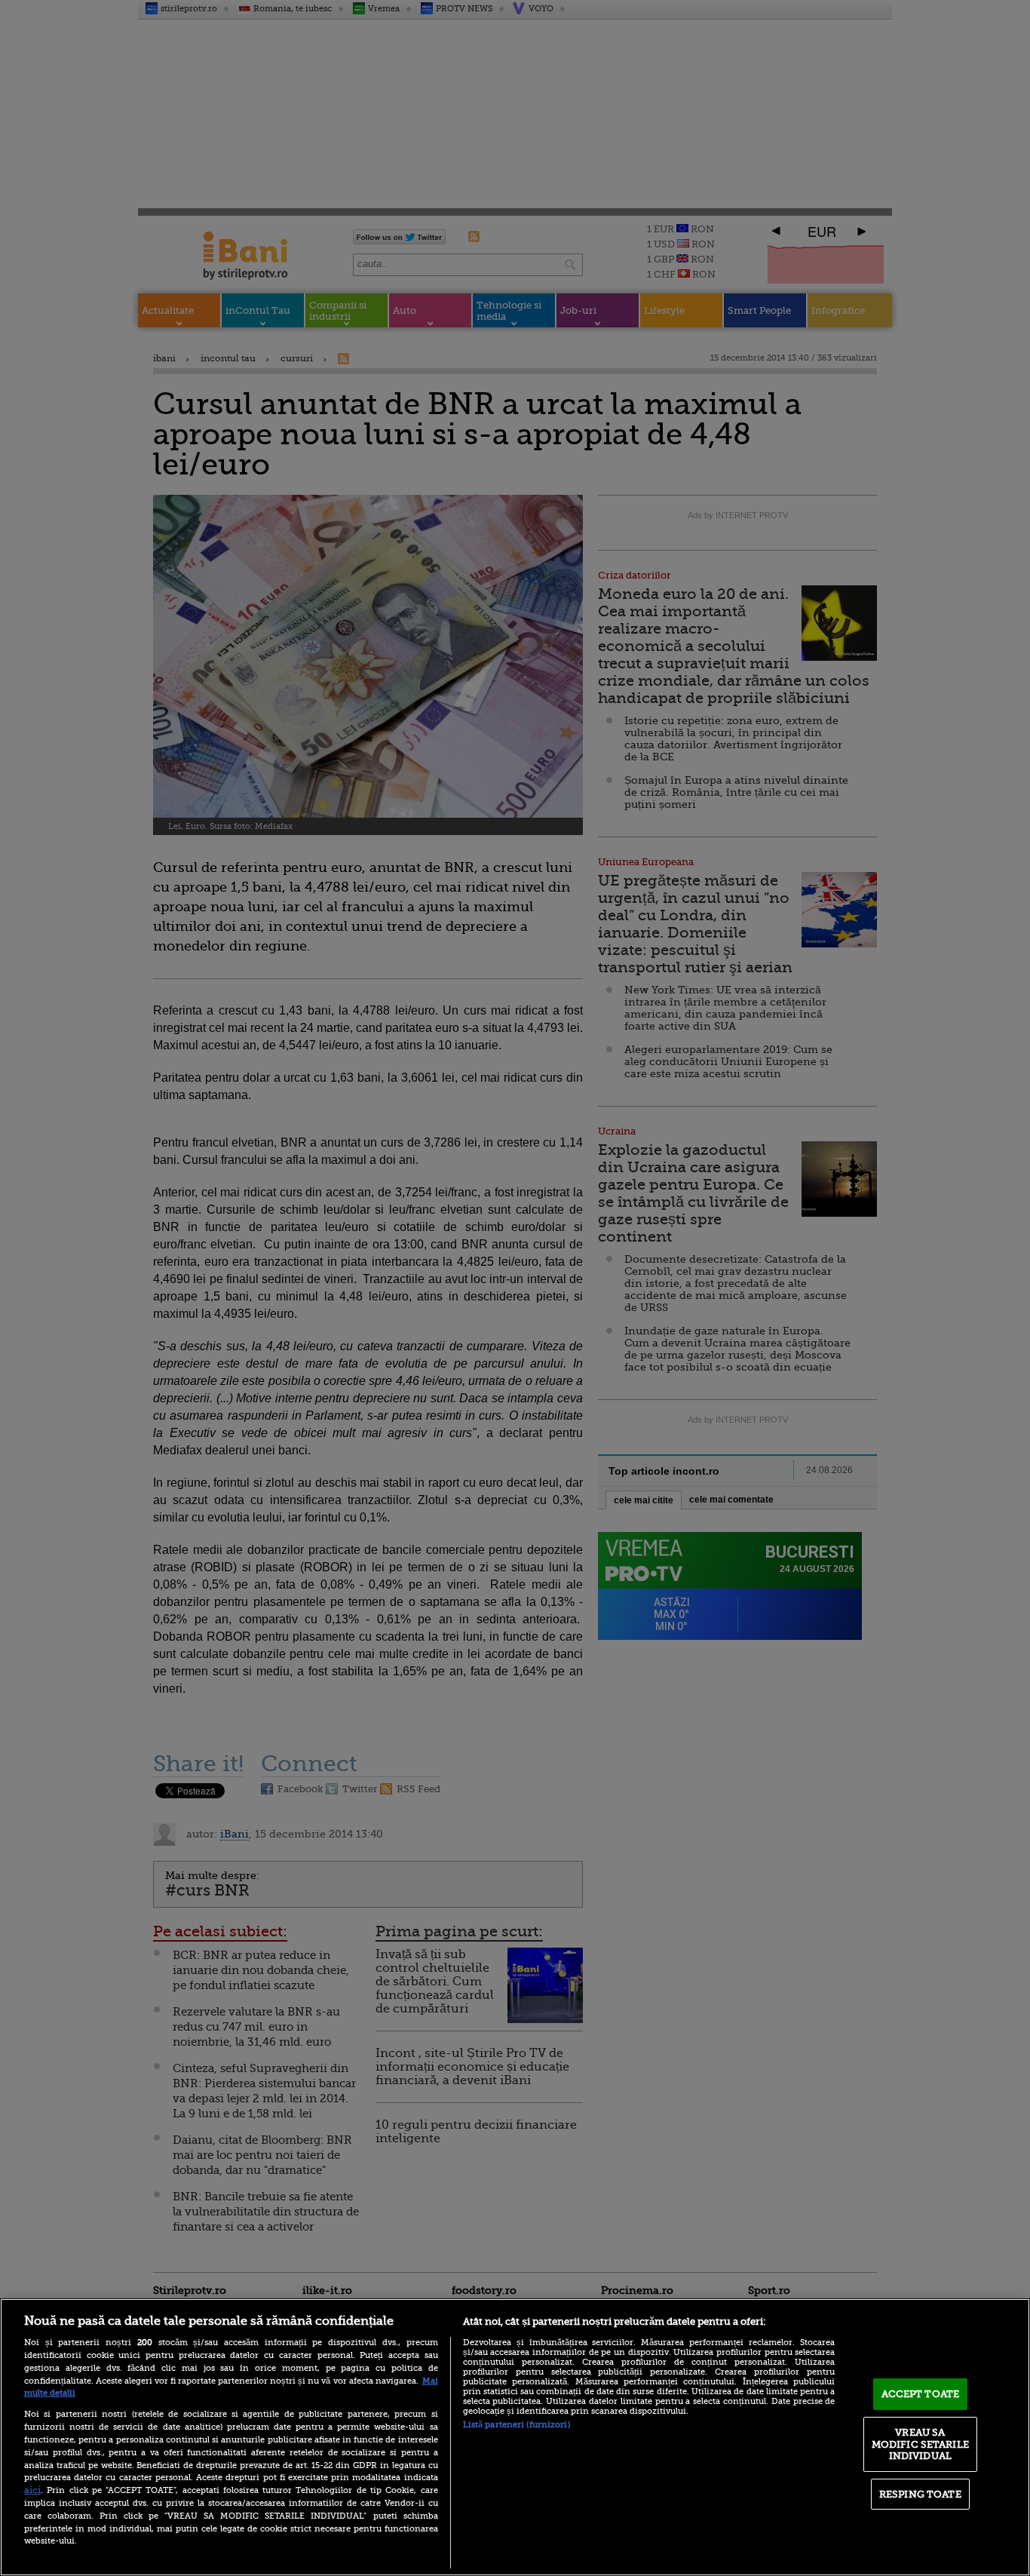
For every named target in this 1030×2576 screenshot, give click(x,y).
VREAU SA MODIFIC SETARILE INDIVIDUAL (920, 2444)
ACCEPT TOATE (921, 2394)
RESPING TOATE (920, 2494)
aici (32, 2490)
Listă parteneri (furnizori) (517, 2425)
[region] (515, 2437)
